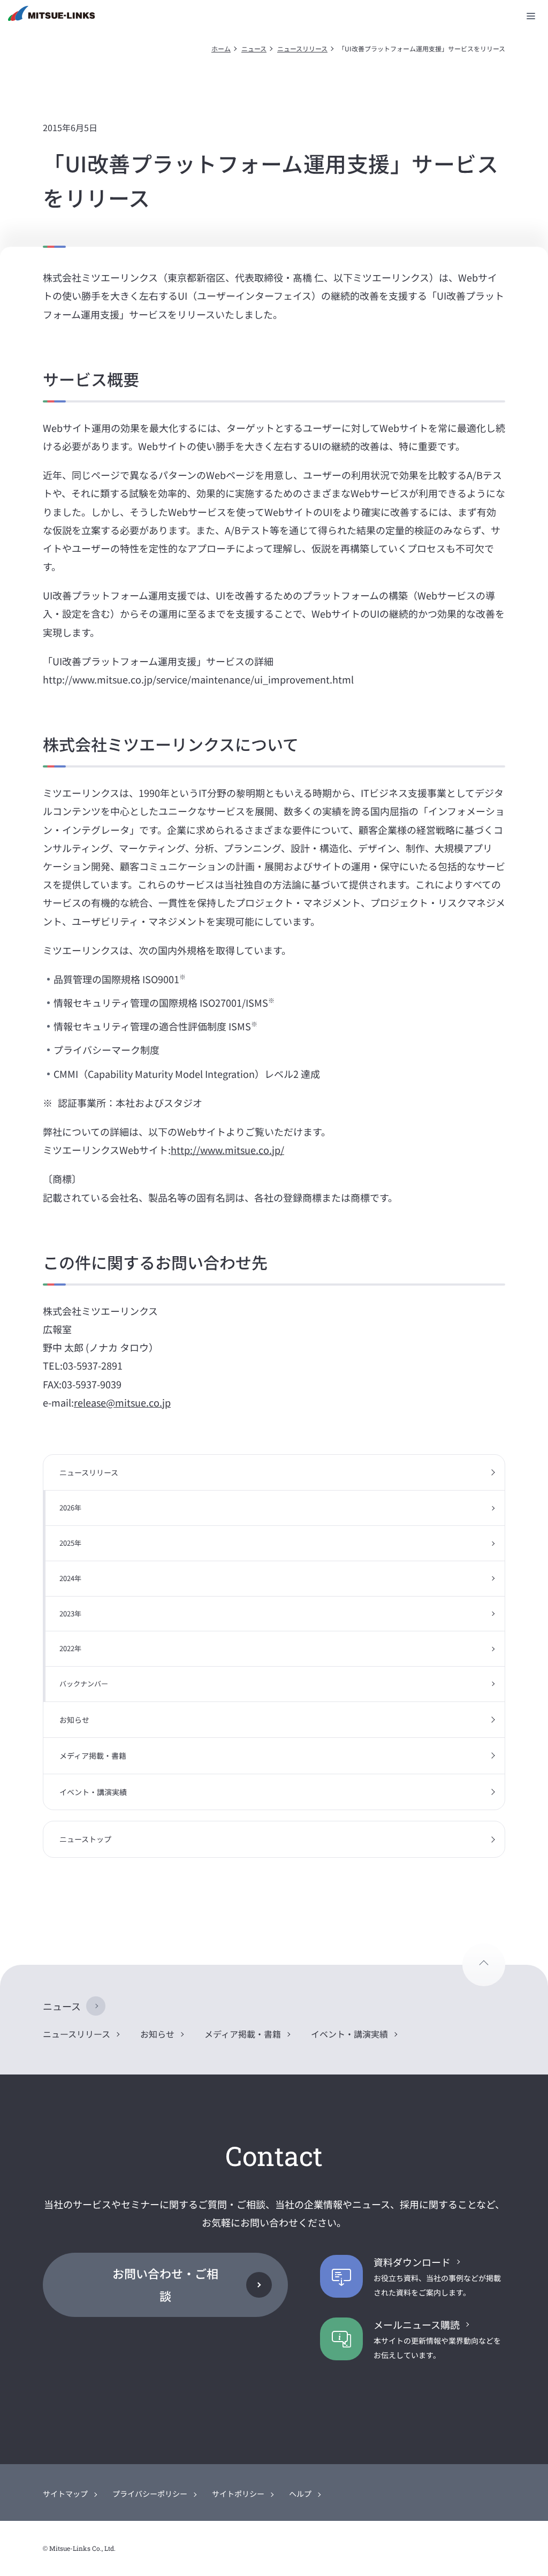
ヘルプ (300, 2494)
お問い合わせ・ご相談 (165, 2284)
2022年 (70, 1648)
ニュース (254, 48)
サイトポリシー (238, 2494)
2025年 (70, 1543)
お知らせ (74, 1720)
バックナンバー (84, 1684)
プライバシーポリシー (150, 2494)
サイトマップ (65, 2494)
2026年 (70, 1507)
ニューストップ (85, 1839)
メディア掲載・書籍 (93, 1756)
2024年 (70, 1578)
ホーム (221, 48)
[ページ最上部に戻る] (484, 1965)
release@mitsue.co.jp (122, 1402)
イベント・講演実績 (93, 1792)
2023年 (70, 1613)
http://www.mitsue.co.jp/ (227, 1150)
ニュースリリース (302, 48)
